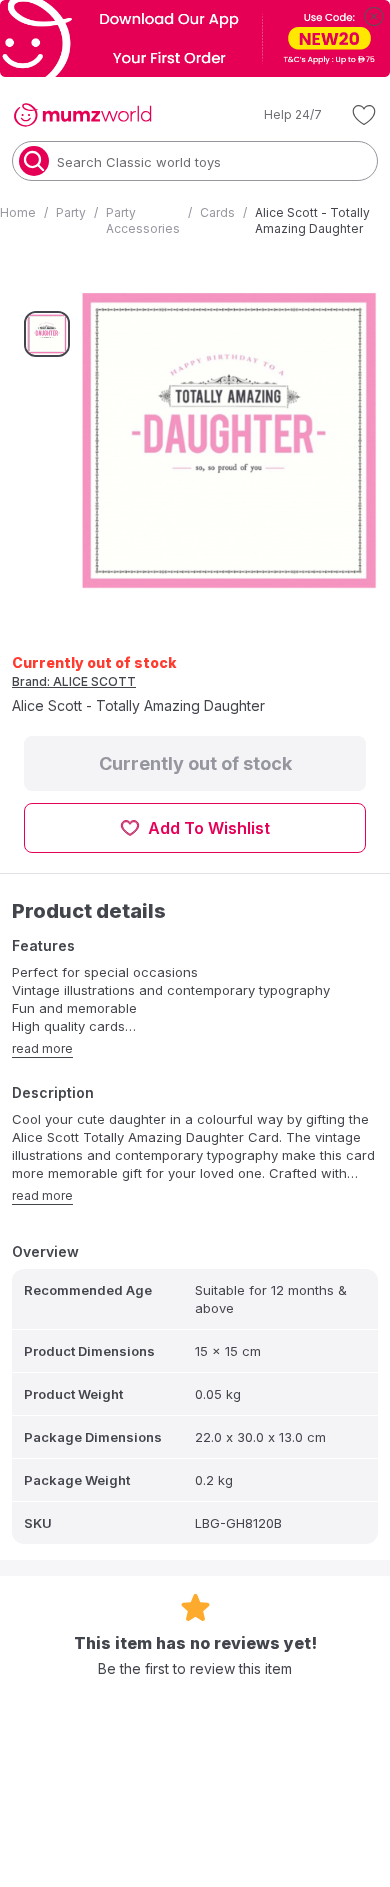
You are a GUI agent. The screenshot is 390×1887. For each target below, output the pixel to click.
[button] (279, 115)
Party (71, 212)
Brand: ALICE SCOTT (74, 681)
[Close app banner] (374, 16)
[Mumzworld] (82, 115)
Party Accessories (143, 220)
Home (18, 212)
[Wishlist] (364, 115)
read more (42, 1048)
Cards (217, 212)
